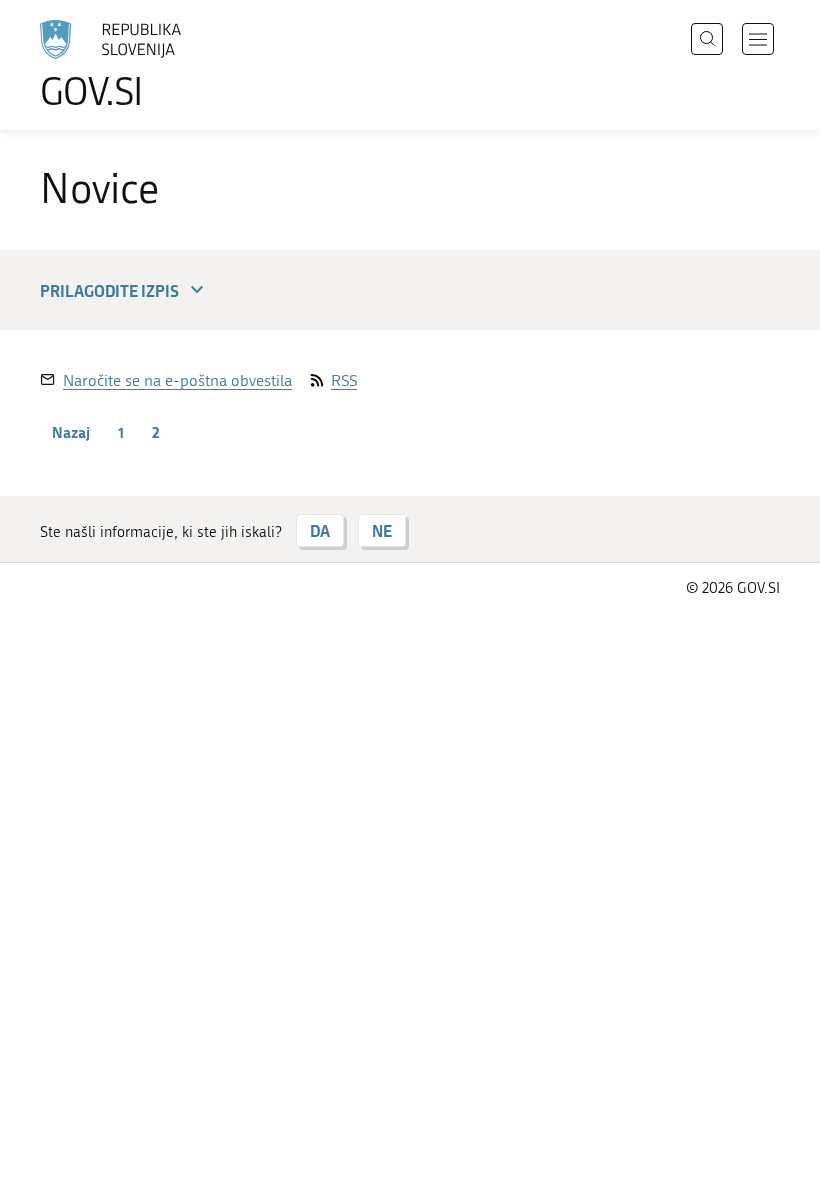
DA (320, 530)
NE (382, 530)
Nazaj (71, 432)
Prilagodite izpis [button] (109, 290)
